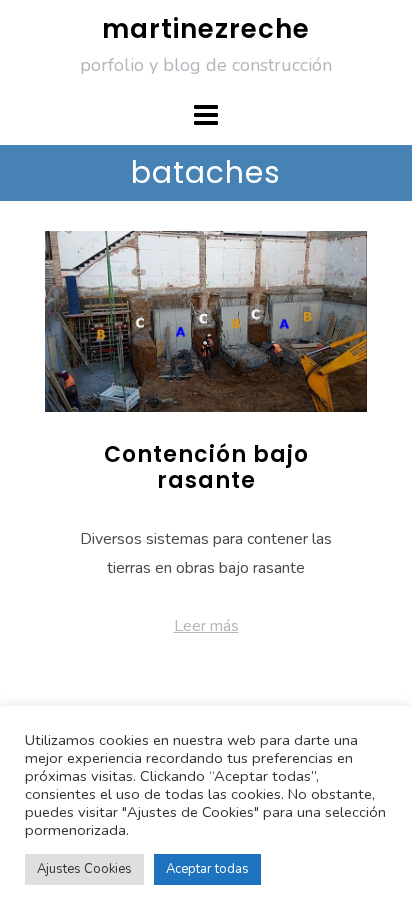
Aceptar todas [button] (207, 869)
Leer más (206, 626)
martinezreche (206, 29)
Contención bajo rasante (206, 467)
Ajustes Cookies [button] (84, 869)
